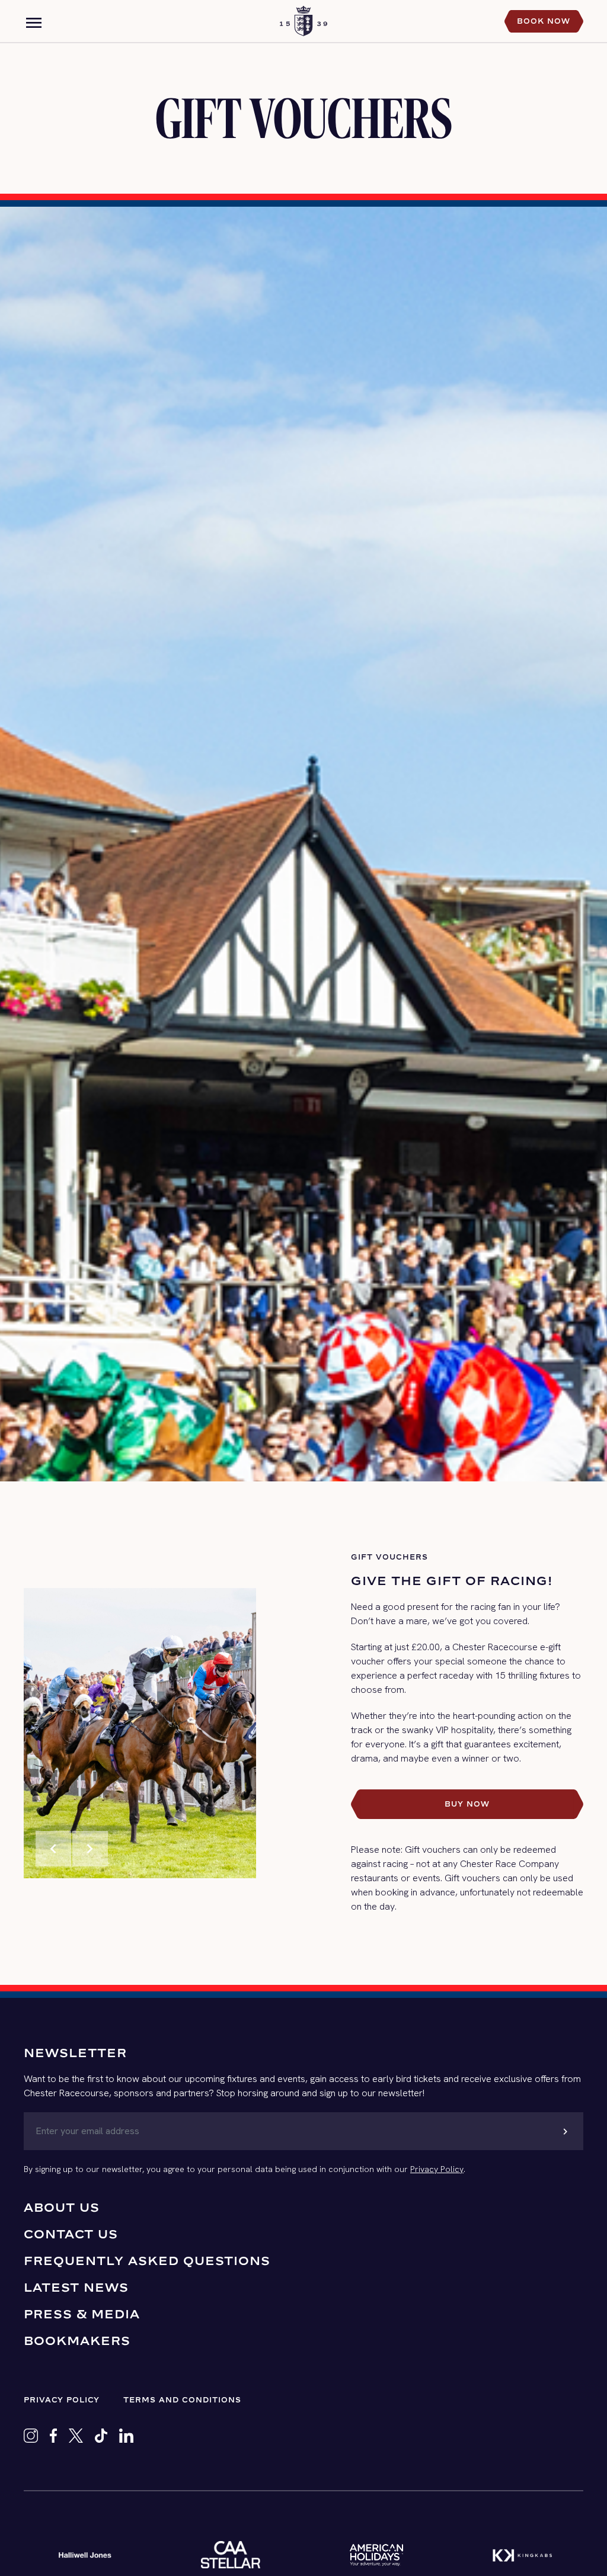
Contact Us (71, 2234)
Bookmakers (77, 2341)
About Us (62, 2207)
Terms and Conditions (182, 2400)
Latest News (76, 2287)
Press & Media (82, 2314)
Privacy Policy (437, 2169)
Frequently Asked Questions (147, 2261)
